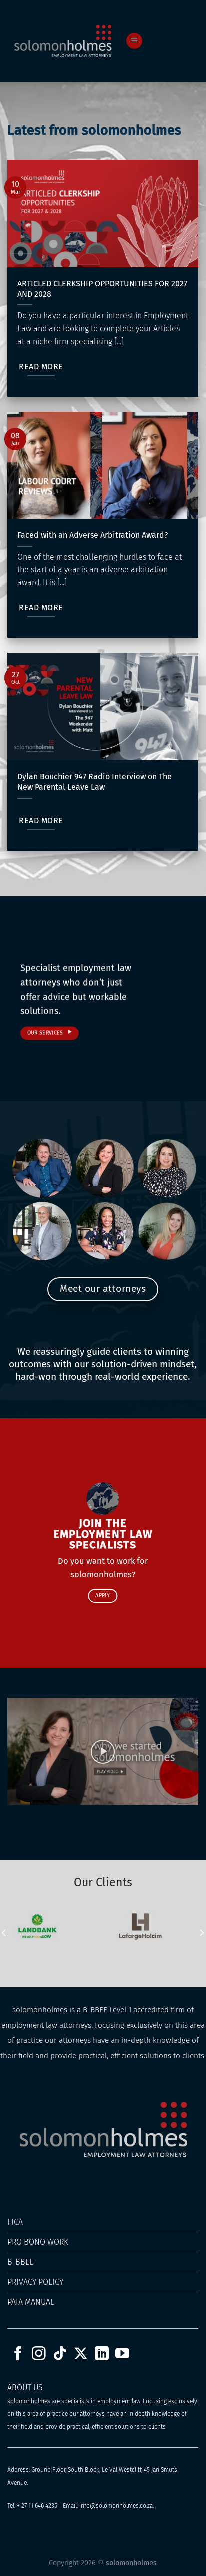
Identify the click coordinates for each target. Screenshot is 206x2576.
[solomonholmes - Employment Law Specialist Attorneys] (63, 41)
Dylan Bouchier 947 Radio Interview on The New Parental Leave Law (95, 782)
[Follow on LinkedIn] (102, 2354)
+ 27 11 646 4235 (37, 2506)
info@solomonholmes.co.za (116, 2506)
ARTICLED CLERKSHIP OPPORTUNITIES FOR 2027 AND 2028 (102, 289)
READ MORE (41, 366)
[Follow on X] (81, 2354)
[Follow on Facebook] (18, 2354)
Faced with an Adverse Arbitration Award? (93, 535)
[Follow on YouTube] (122, 2354)
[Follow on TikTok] (60, 2354)
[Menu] (134, 41)
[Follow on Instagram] (39, 2354)
